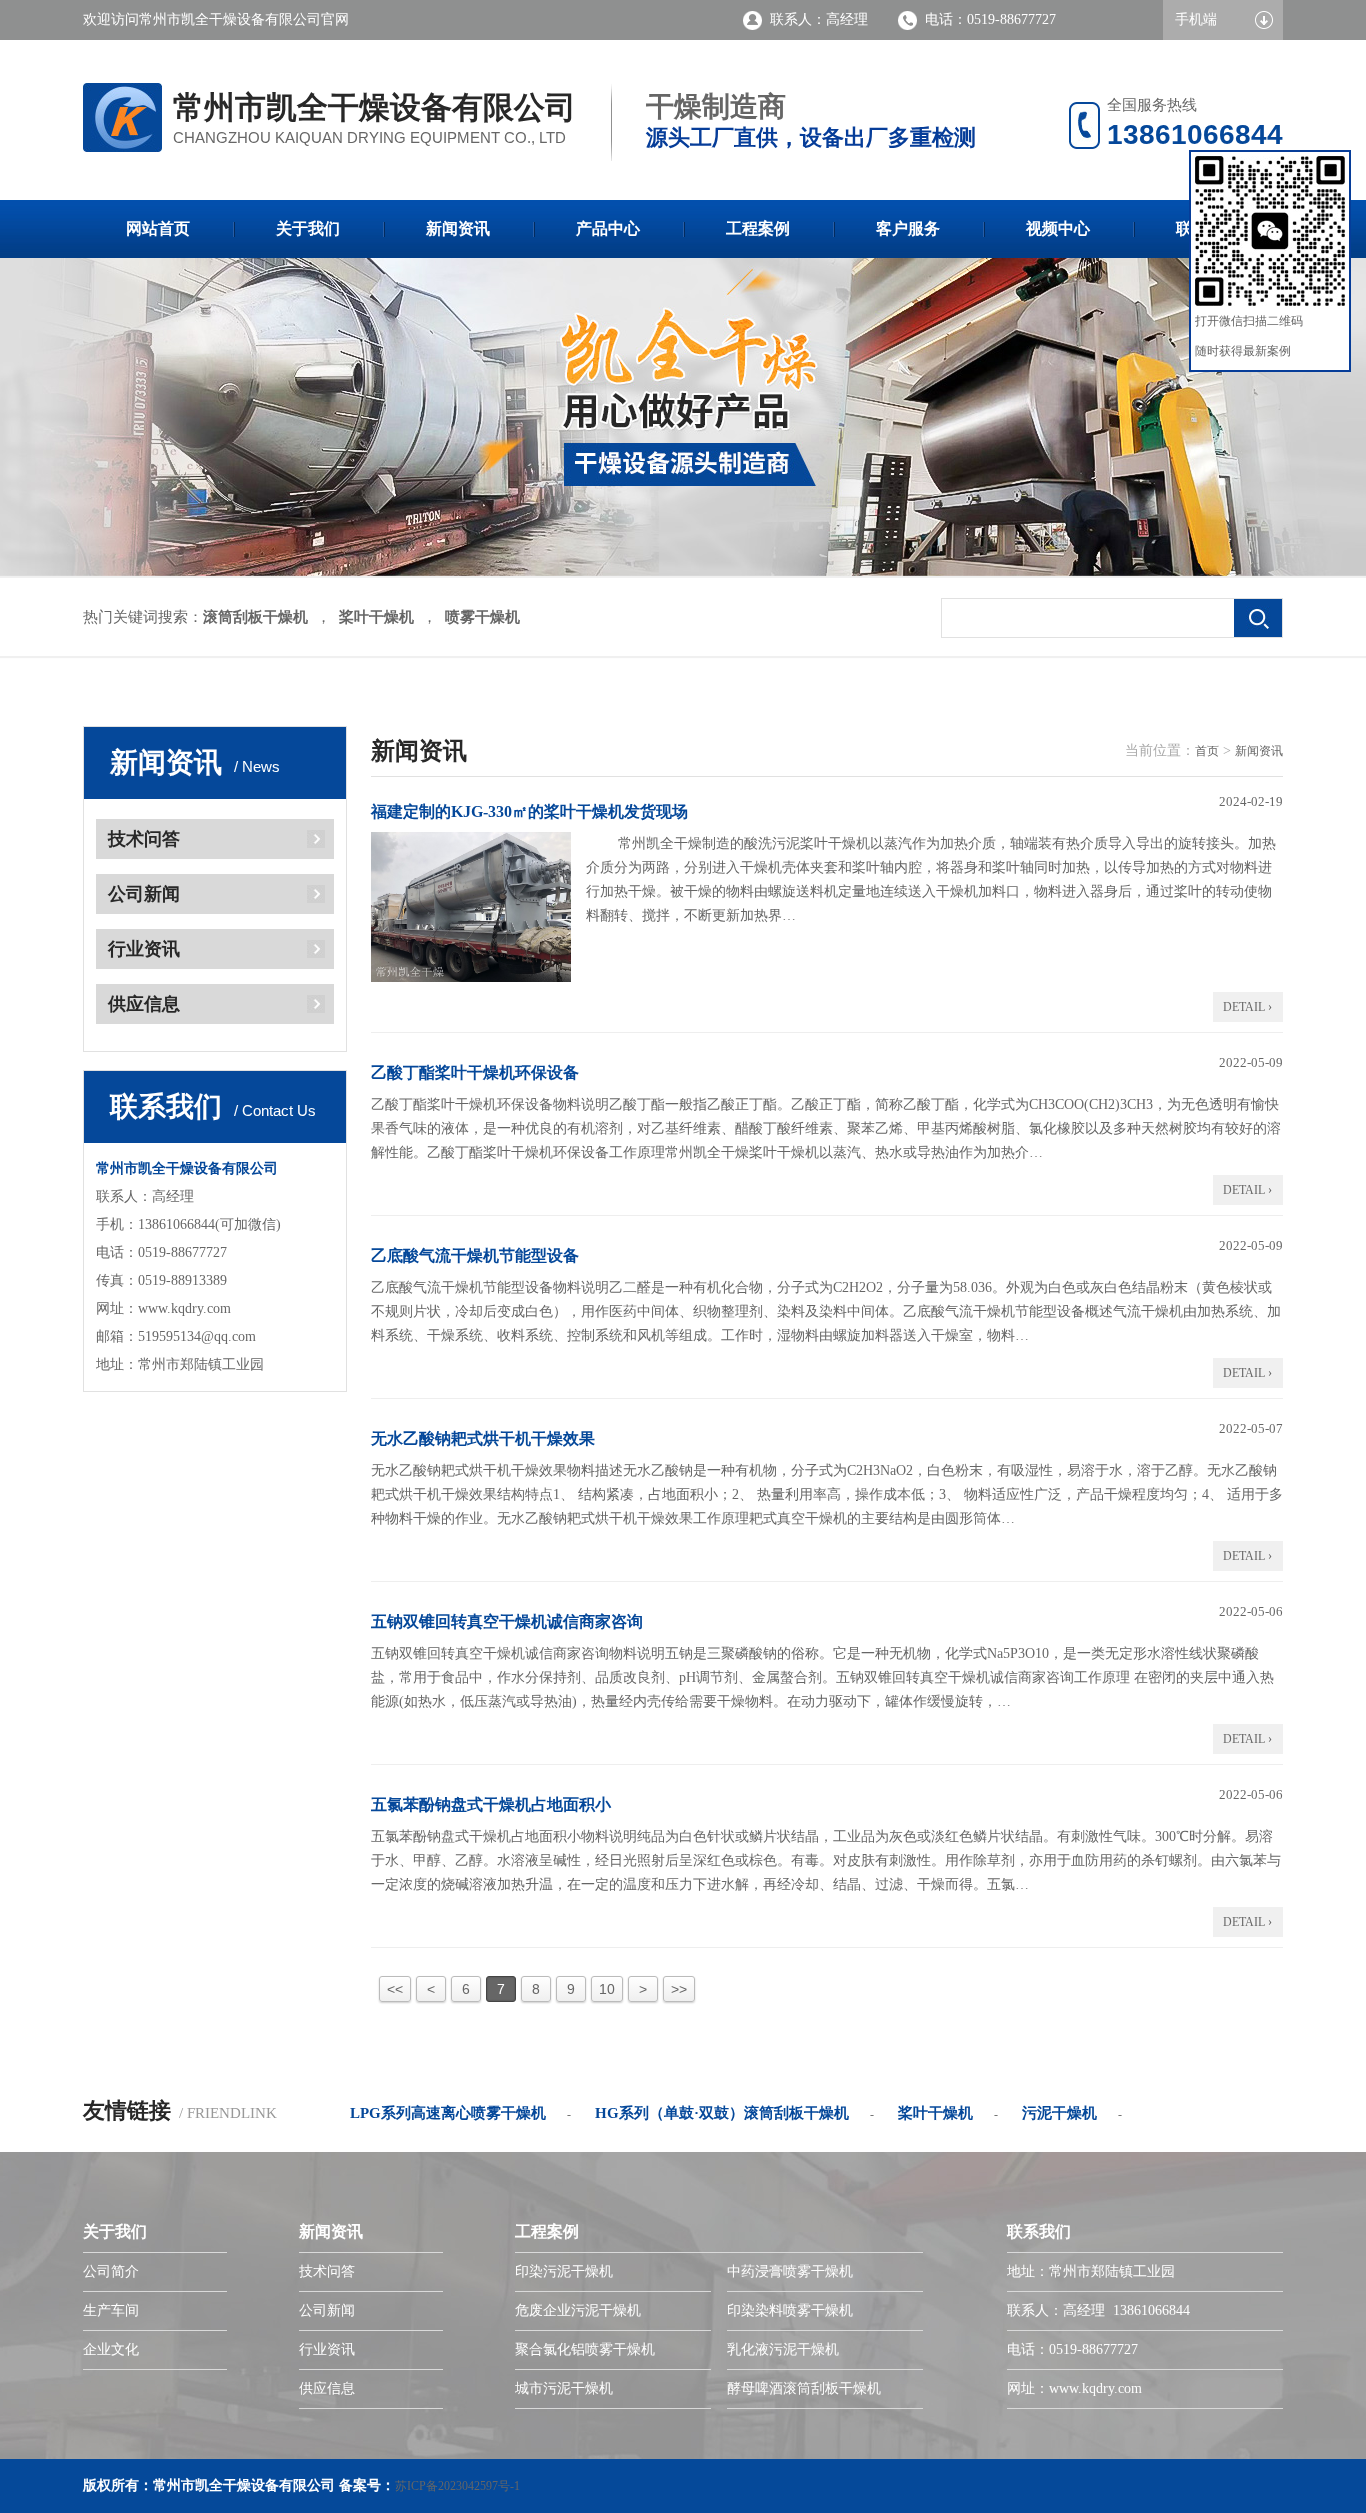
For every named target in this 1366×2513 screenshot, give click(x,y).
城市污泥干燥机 (564, 2388)
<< (395, 1989)
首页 (1207, 751)
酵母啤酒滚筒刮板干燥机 (804, 2388)
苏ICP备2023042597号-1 (457, 2486)
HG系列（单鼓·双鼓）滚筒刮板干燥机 (722, 2113)
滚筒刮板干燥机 (255, 617)
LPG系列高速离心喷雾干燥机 (448, 2113)
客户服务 (908, 228)
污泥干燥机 (1059, 2113)
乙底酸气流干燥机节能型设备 (475, 1255)
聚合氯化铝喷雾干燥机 (585, 2349)
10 (607, 1989)
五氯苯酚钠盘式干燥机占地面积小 (491, 1804)
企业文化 (111, 2349)
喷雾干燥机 (482, 617)
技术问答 (144, 839)
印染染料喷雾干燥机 (790, 2310)
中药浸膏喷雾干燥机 (790, 2271)
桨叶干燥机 (376, 617)
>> (679, 1989)
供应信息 (144, 1004)
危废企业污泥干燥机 (578, 2310)
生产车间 (111, 2310)
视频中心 (1058, 228)
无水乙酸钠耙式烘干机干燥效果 (483, 1438)
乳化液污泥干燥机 (783, 2349)
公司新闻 (144, 894)
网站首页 (158, 228)
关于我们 (308, 228)
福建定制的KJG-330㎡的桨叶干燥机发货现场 (529, 811)
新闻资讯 (458, 228)
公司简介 (111, 2271)
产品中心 (608, 228)
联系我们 (1039, 2231)
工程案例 (758, 228)
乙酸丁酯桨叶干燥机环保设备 (475, 1072)
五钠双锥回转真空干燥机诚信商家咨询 (507, 1621)
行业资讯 (144, 949)
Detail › (1247, 1007)
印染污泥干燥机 (564, 2271)
